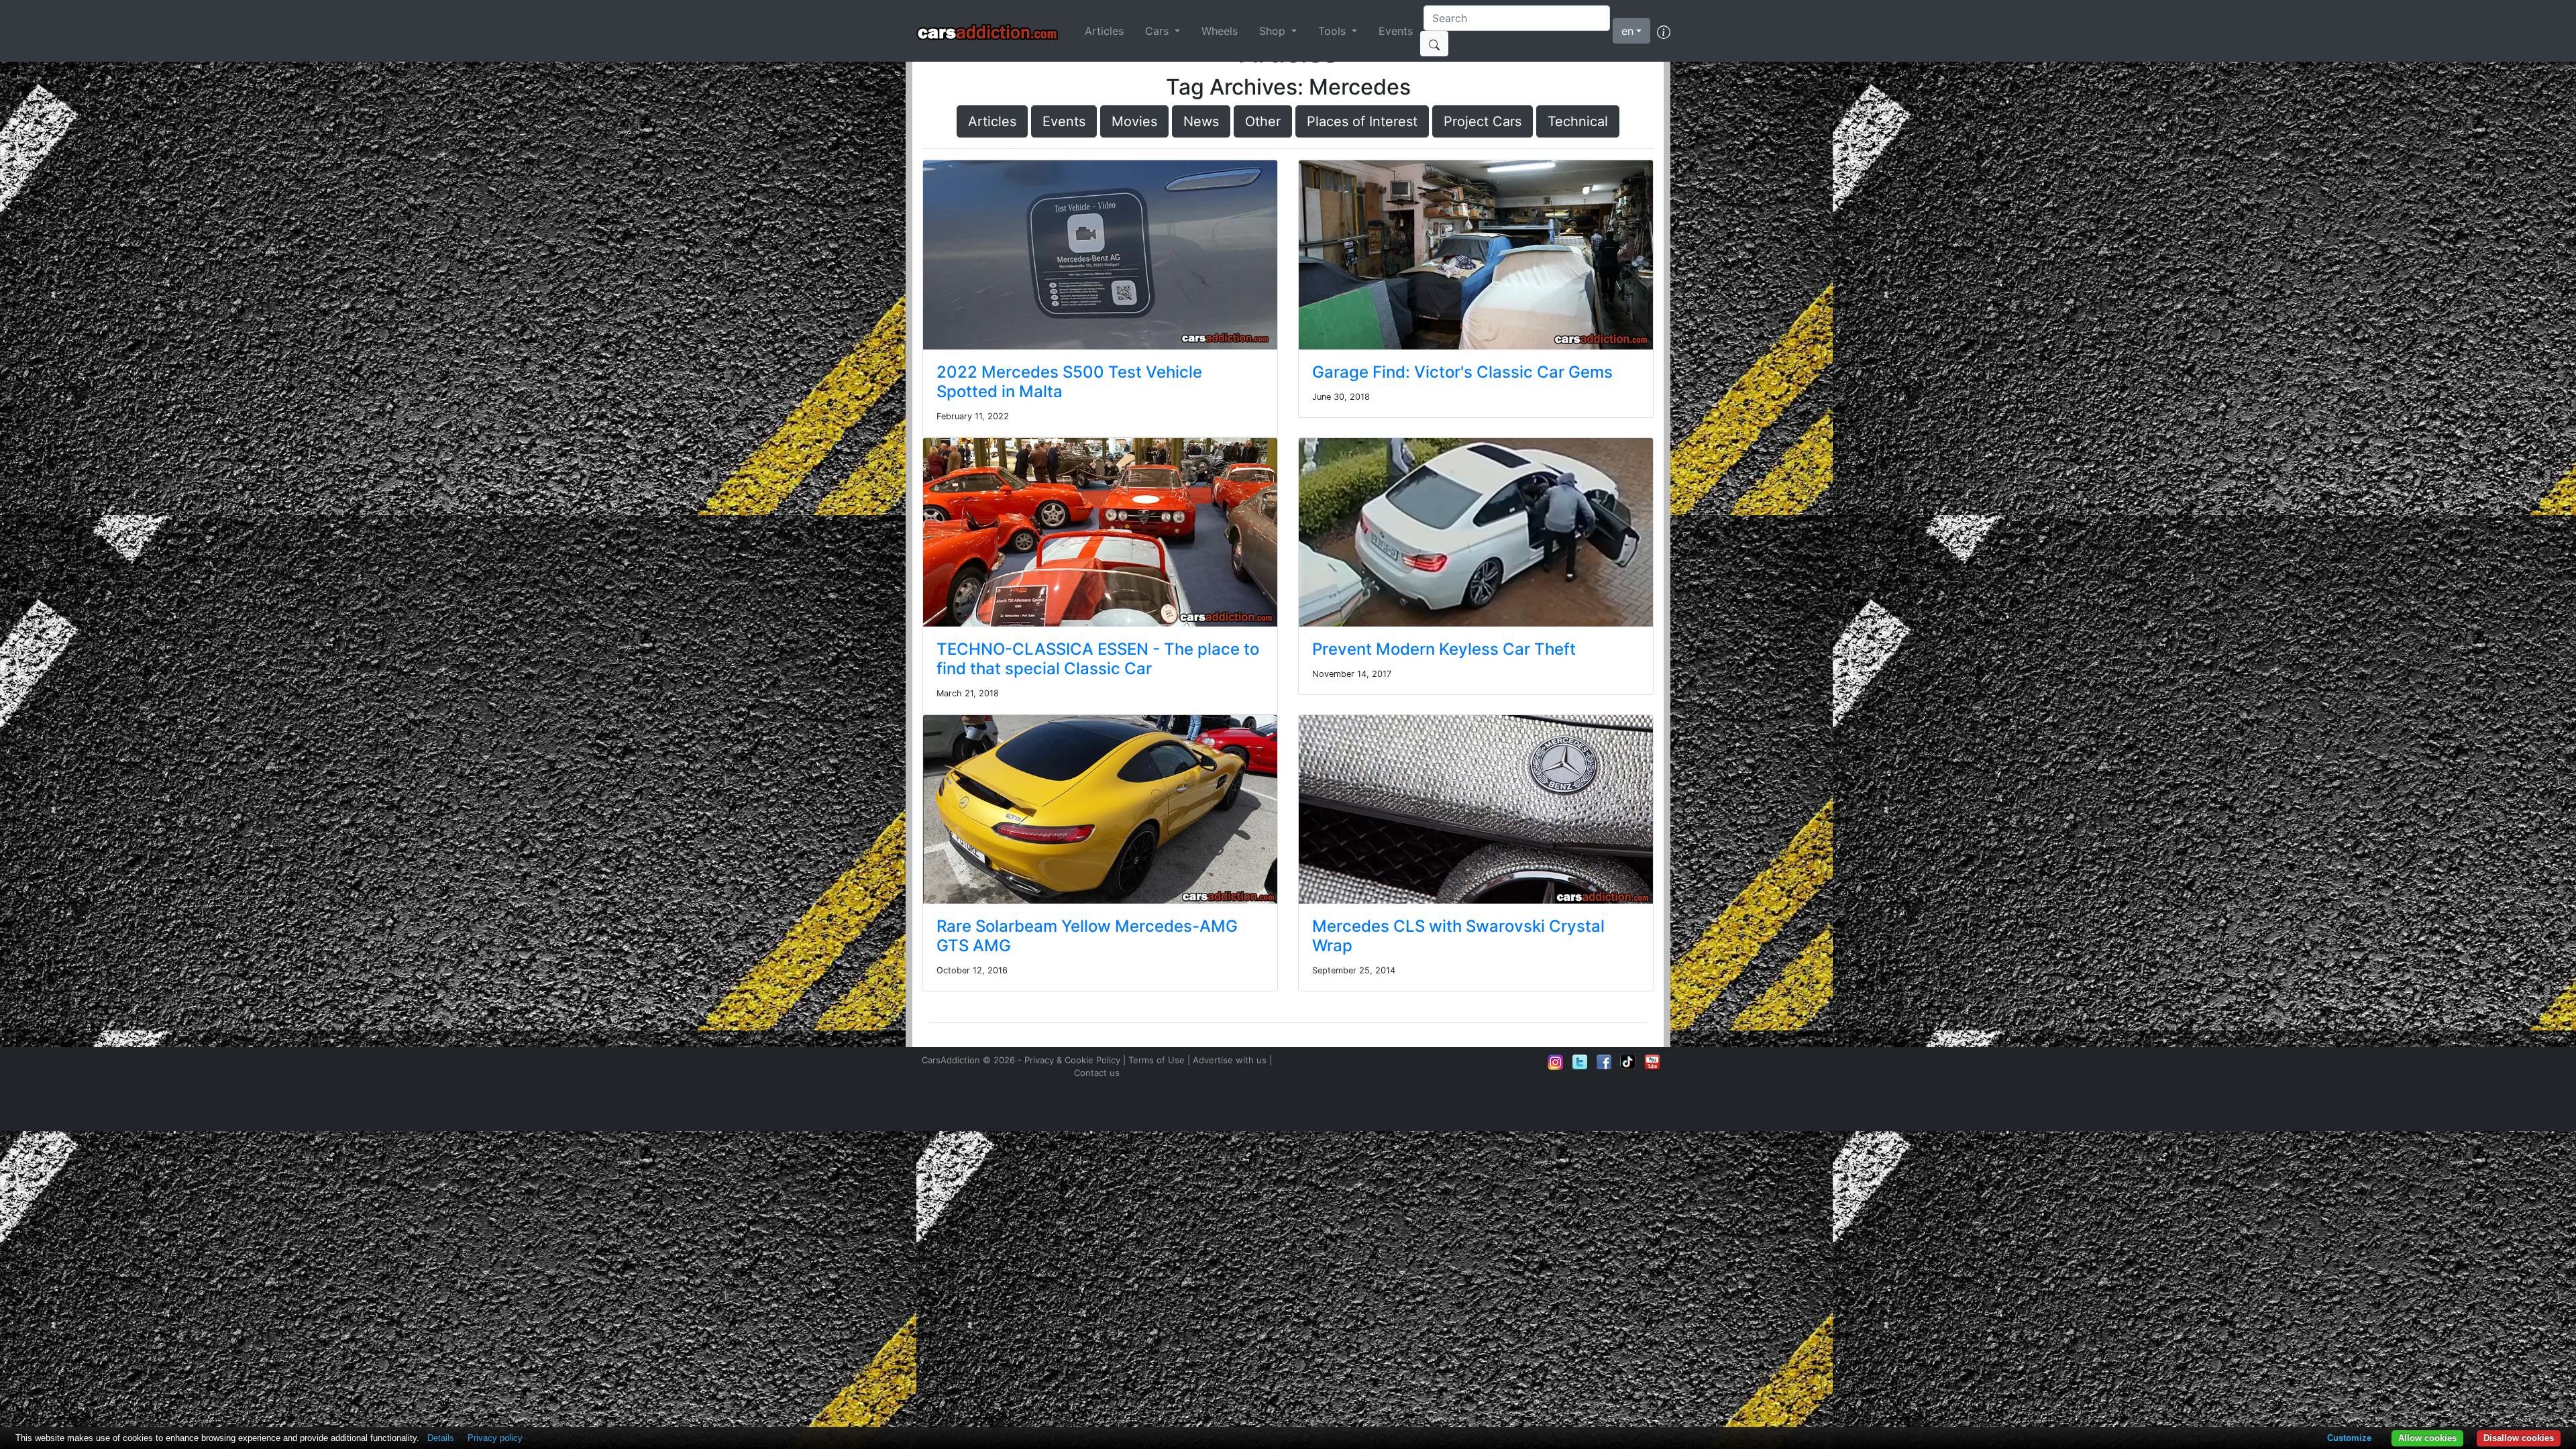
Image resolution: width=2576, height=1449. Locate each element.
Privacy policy (495, 1438)
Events (1396, 31)
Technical (1578, 121)
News (1201, 121)
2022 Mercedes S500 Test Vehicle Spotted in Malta (1069, 382)
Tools (1334, 31)
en (1627, 31)
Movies (1134, 121)
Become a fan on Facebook (1604, 1062)
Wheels (1220, 31)
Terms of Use (1157, 1060)
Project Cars (1483, 121)
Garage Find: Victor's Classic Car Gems (1462, 372)
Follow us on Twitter (1580, 1062)
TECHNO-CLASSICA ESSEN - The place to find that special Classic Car (1098, 659)
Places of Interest (1362, 121)
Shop (1274, 31)
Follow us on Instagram (1556, 1062)
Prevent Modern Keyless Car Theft (1444, 649)
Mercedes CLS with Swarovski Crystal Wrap (1458, 936)
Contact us (1097, 1073)
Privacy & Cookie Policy (1072, 1060)
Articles (1104, 31)
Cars (1159, 31)
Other (1263, 121)
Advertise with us (1230, 1060)
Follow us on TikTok (1628, 1062)
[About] (1664, 31)
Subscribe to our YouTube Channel (1652, 1062)
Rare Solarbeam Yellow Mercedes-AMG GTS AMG (1087, 936)
